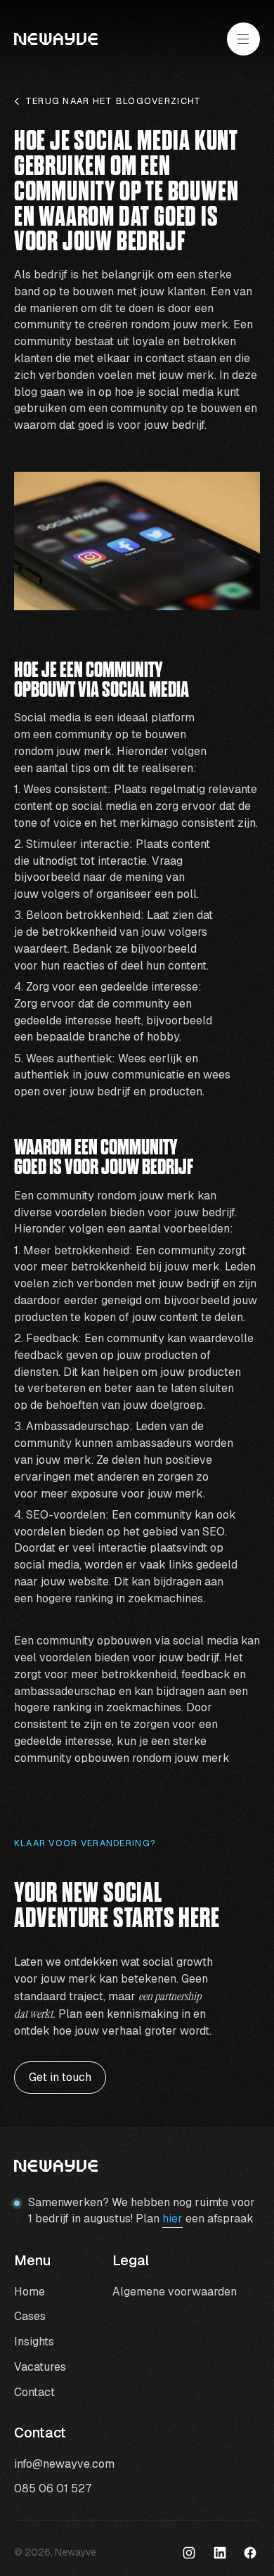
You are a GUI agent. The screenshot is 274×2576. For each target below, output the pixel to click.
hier (172, 2218)
